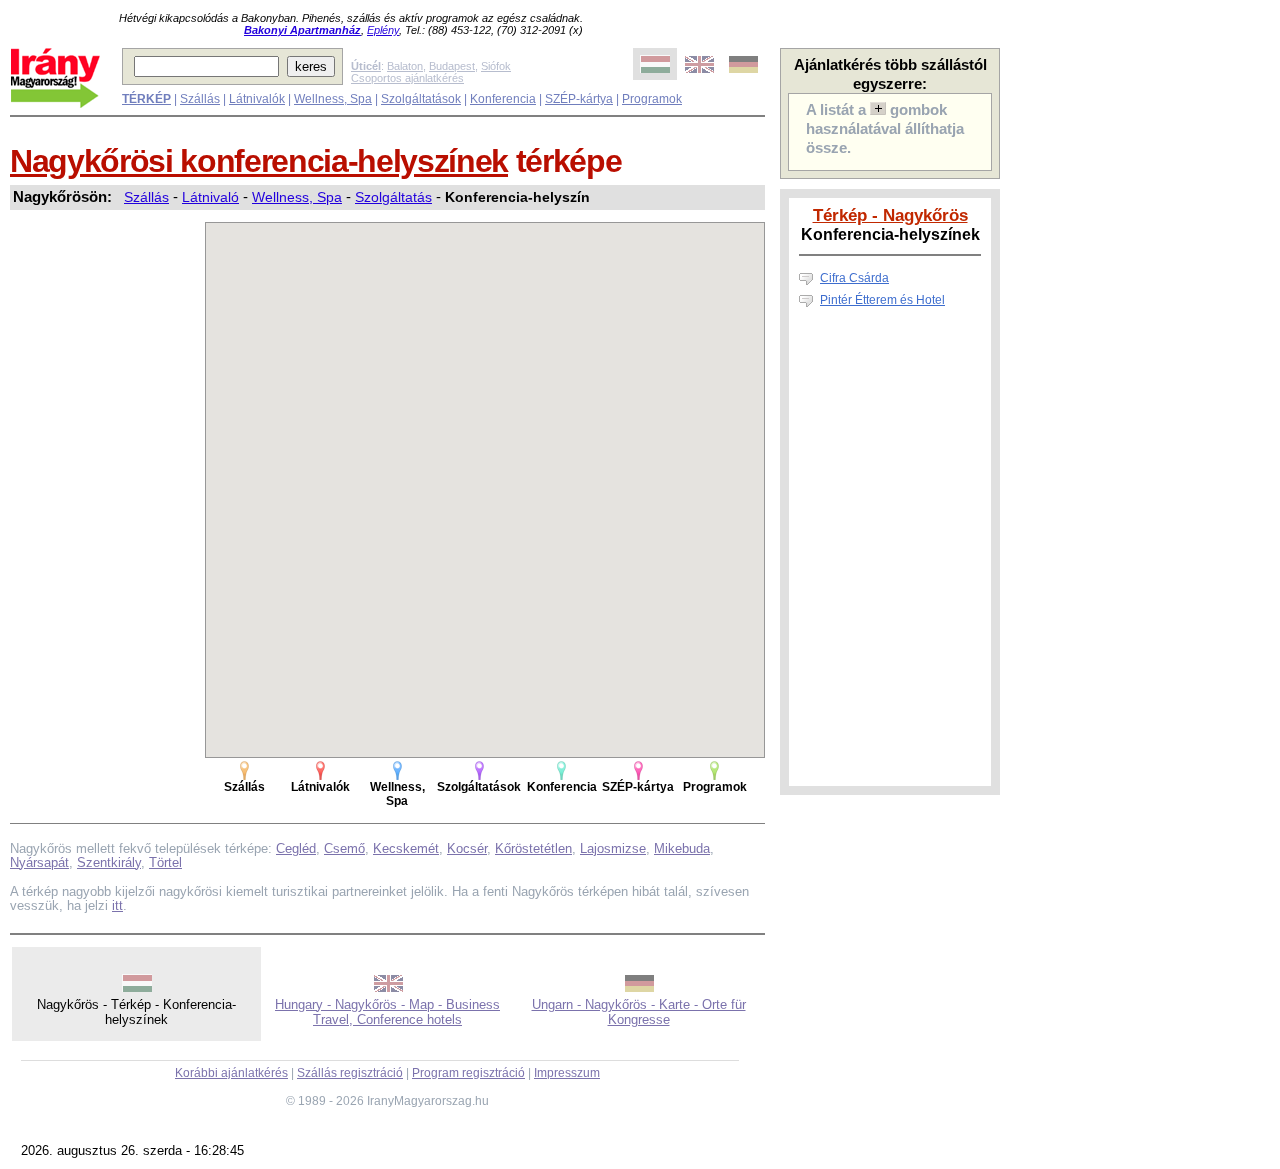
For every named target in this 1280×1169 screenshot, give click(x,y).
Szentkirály (109, 862)
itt (117, 905)
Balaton (405, 66)
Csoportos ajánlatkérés (407, 78)
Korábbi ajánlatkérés (231, 1073)
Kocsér (467, 848)
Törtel (165, 862)
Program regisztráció (468, 1073)
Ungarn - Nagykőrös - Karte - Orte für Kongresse (639, 1012)
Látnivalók (257, 99)
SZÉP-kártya (579, 99)
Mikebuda (682, 848)
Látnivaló (210, 197)
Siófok (496, 66)
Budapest (452, 66)
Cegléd (296, 848)
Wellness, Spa (333, 99)
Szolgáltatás (393, 197)
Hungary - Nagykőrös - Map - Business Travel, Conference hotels (387, 1012)
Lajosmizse (613, 848)
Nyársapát (39, 862)
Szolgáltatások (421, 99)
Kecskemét (406, 848)
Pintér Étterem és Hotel (882, 300)
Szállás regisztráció (350, 1073)
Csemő (344, 848)
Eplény (383, 30)
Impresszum (567, 1073)
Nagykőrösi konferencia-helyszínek (259, 161)
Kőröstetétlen (533, 848)
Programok (652, 99)
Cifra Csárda (854, 278)
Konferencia (503, 99)
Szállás (200, 99)
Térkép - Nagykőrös (890, 215)
